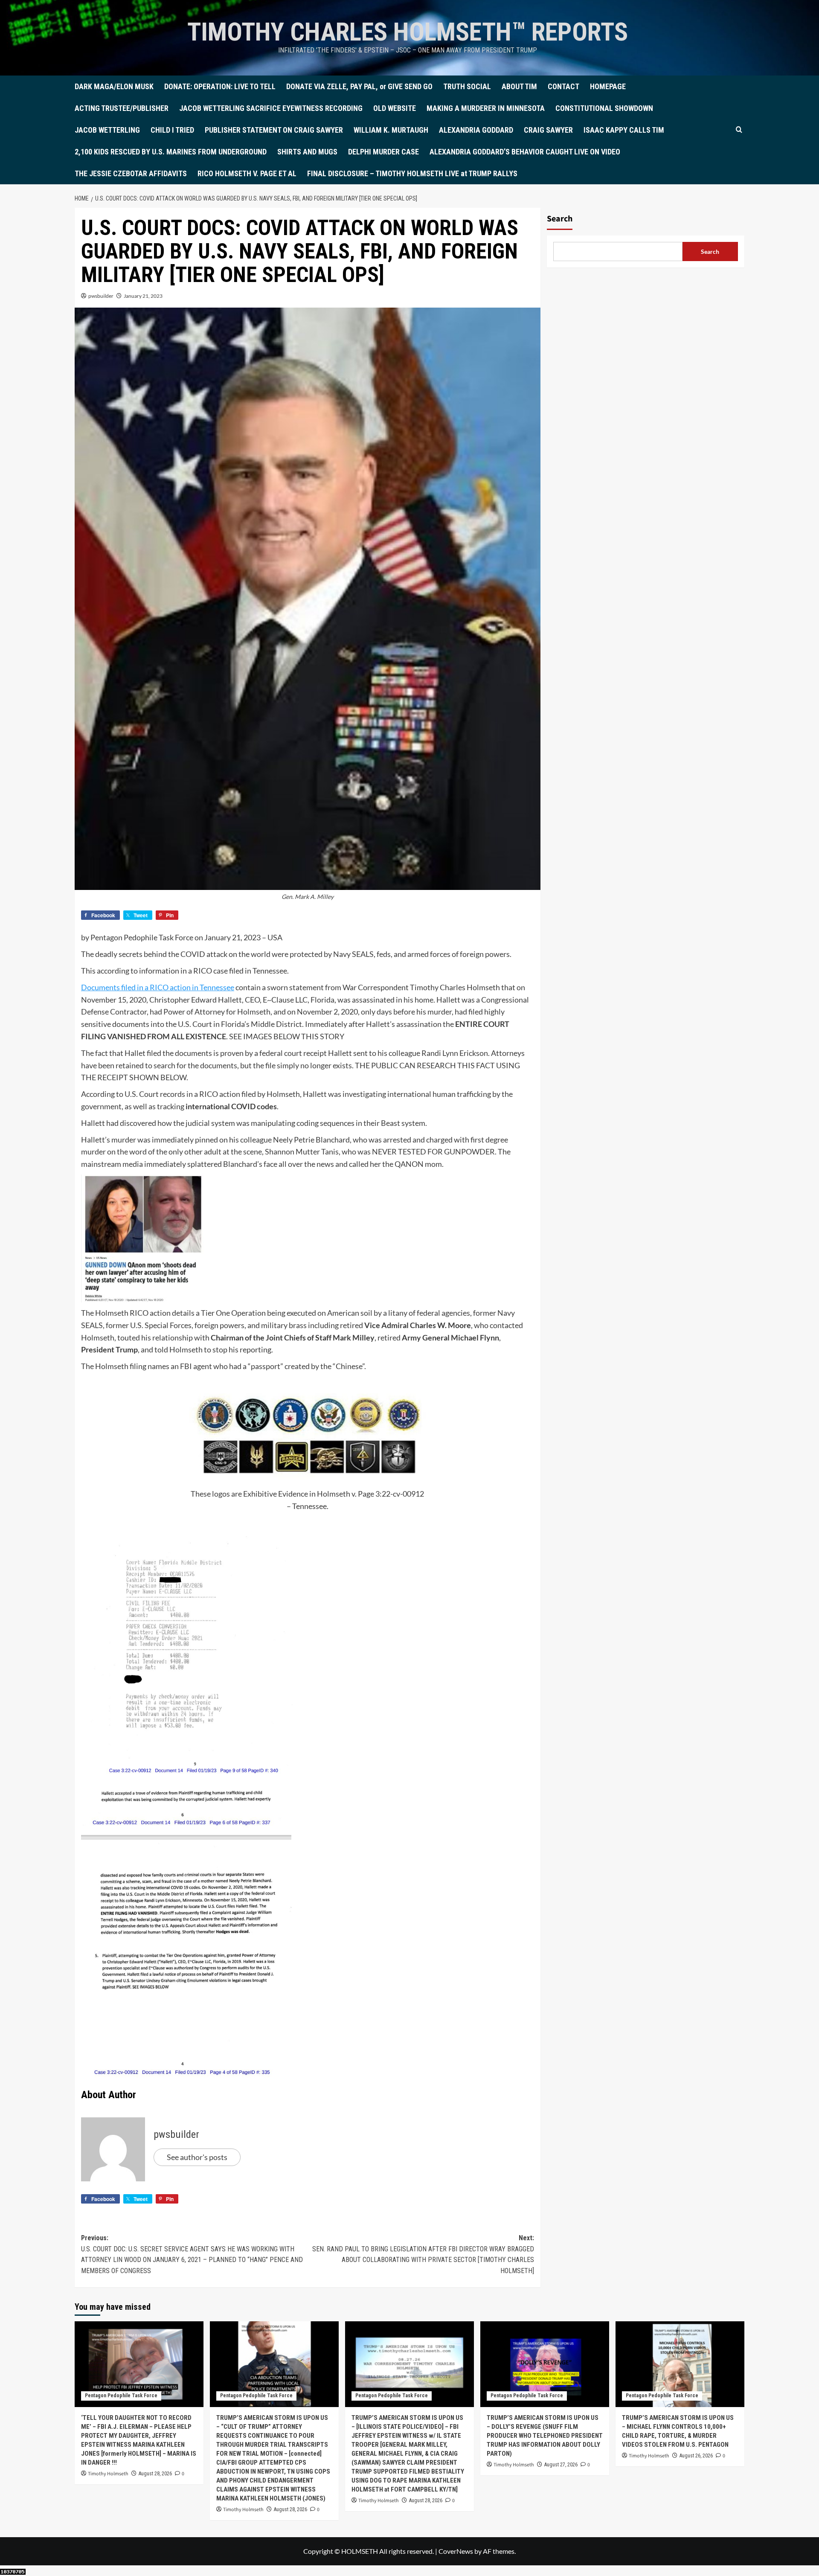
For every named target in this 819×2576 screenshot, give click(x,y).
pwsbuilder (101, 296)
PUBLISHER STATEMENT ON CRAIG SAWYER (274, 130)
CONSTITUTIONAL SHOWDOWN (604, 108)
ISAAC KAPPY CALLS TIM (624, 130)
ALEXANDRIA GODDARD (476, 130)
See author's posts (197, 2157)
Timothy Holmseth (108, 2474)
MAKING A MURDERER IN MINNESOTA (486, 108)
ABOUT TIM (519, 86)
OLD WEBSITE (395, 108)
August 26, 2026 (696, 2456)
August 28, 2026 (155, 2474)
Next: (423, 2254)
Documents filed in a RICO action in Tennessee (158, 987)
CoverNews (456, 2551)
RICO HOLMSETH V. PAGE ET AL (247, 173)
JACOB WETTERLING (107, 130)
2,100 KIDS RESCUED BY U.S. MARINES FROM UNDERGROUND (171, 152)
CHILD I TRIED (172, 130)
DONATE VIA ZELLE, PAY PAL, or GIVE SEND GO (359, 86)
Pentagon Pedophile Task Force (121, 2396)
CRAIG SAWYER (548, 130)
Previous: (192, 2254)
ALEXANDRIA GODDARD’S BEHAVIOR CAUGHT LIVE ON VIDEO (525, 152)
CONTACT (563, 86)
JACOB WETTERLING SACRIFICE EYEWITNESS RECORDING (271, 108)
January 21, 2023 (143, 296)
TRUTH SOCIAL (467, 86)
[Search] (739, 130)
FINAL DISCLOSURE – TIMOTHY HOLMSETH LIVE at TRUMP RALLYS (412, 173)
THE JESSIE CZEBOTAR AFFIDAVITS (131, 173)
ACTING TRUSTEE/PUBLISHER (122, 108)
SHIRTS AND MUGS (307, 152)
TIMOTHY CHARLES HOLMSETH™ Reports (408, 32)
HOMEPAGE (608, 86)
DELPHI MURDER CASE (383, 152)
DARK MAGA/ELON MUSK (114, 86)
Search (560, 219)
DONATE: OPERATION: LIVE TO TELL (220, 86)
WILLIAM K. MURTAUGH (391, 130)
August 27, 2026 (561, 2465)
